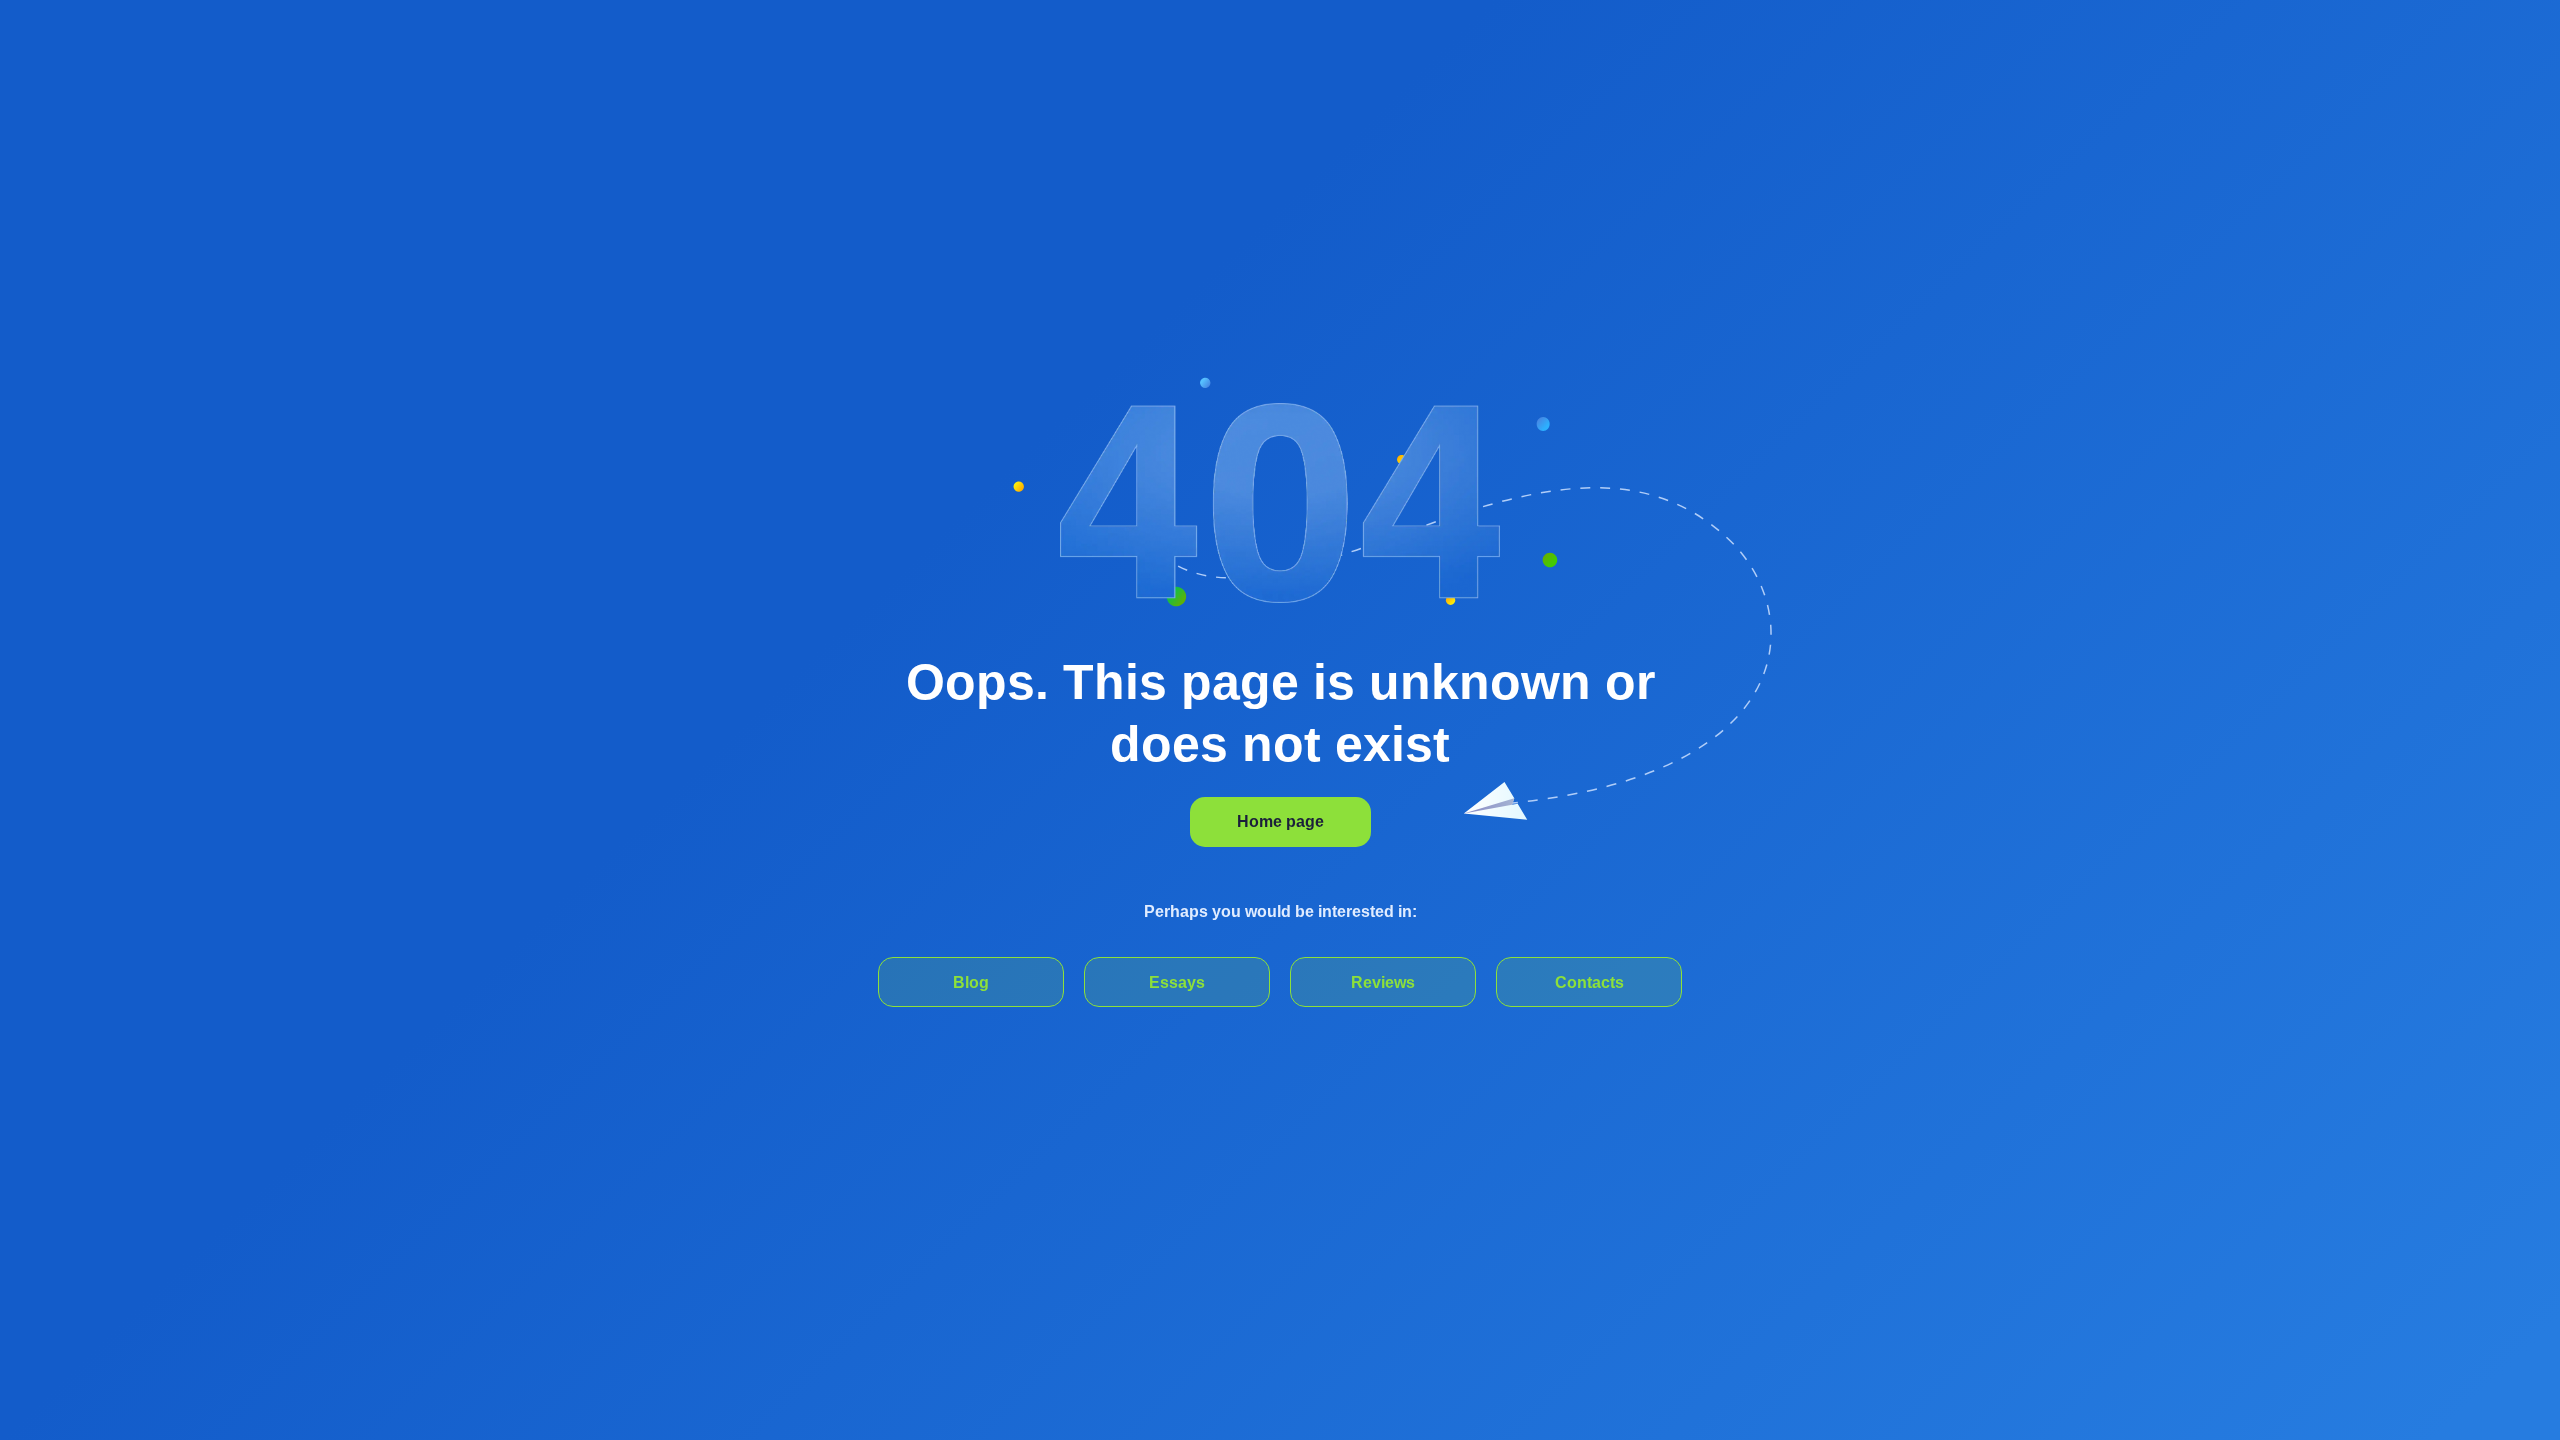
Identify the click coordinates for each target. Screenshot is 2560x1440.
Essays (1177, 982)
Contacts (1589, 982)
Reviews (1383, 982)
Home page (1280, 821)
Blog (971, 982)
